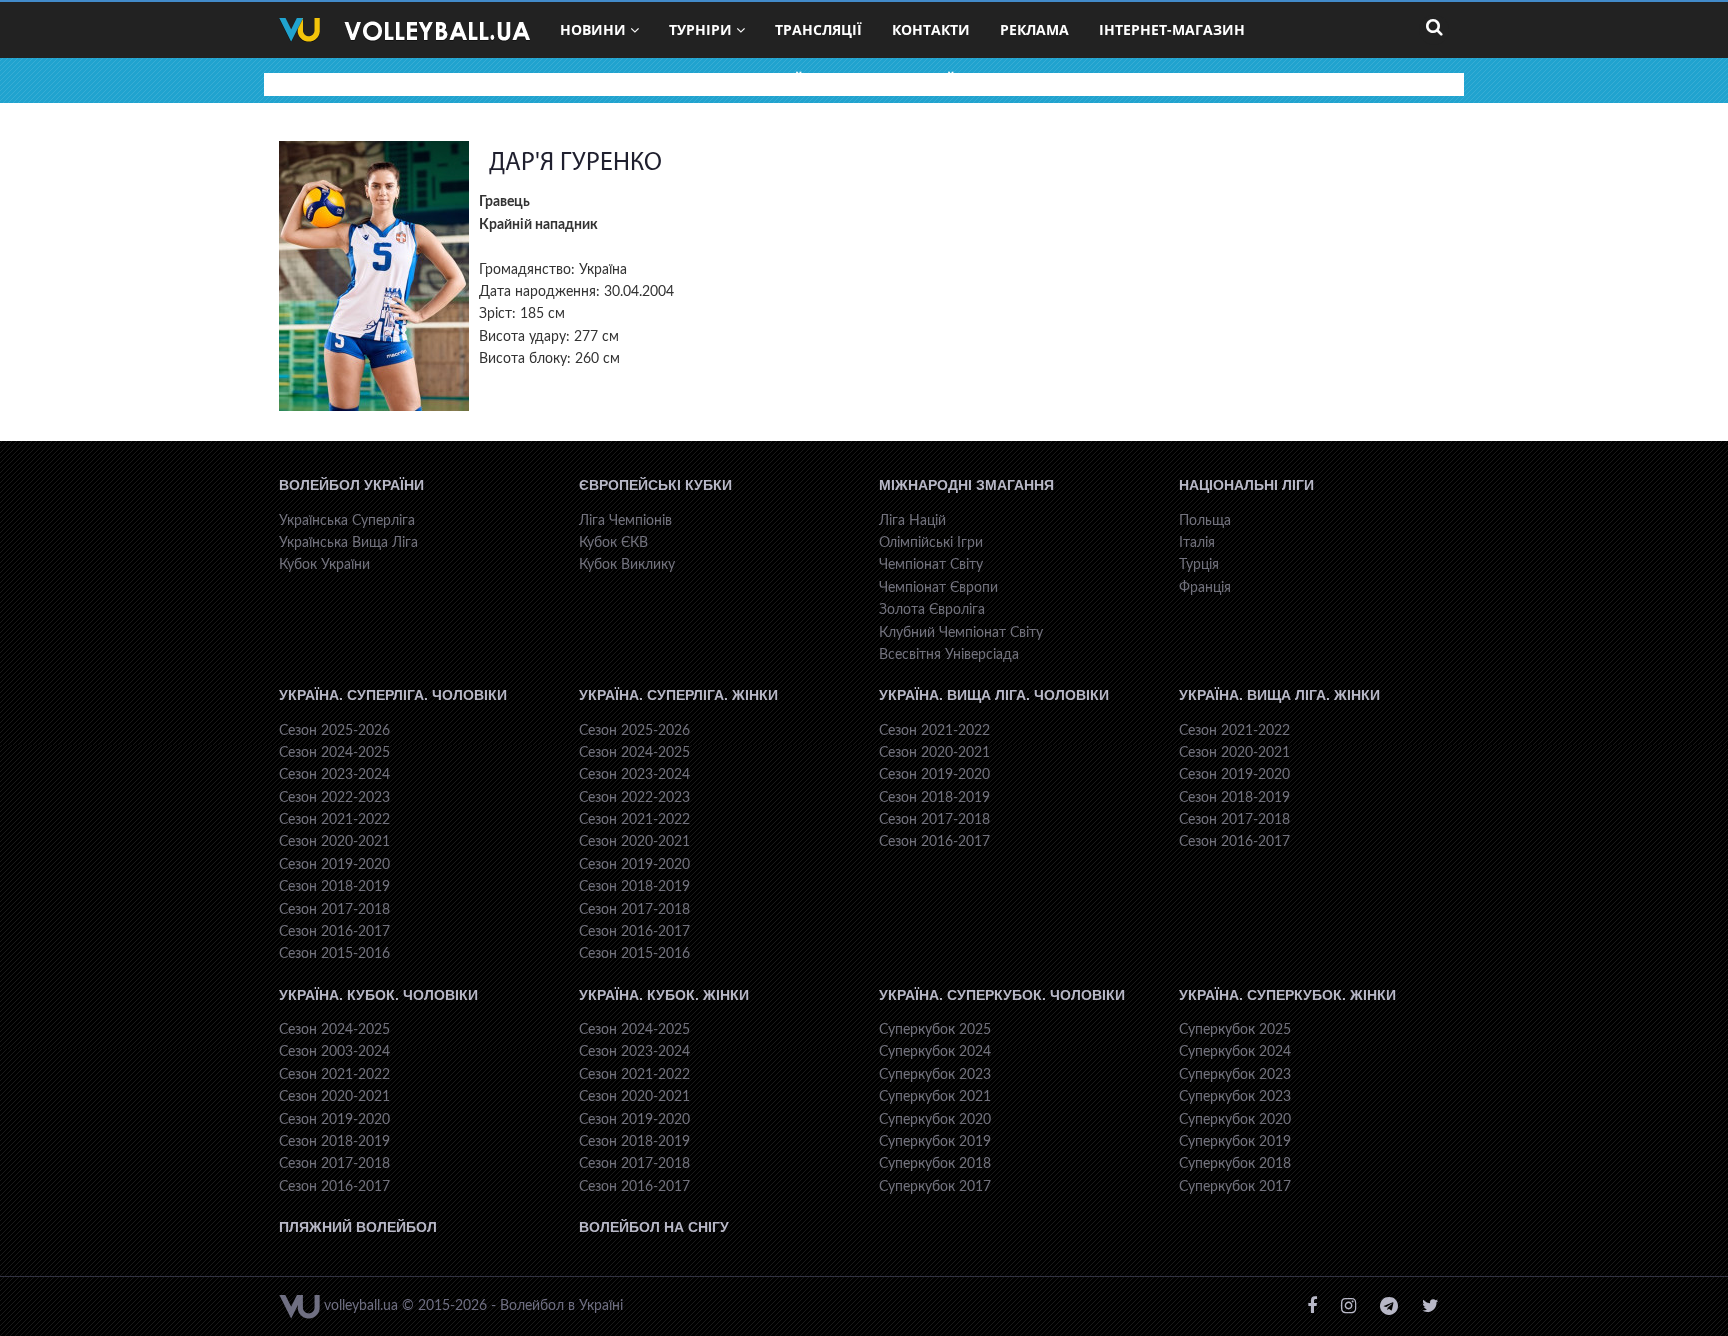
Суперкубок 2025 (935, 1030)
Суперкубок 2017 (935, 1187)
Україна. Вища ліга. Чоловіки (994, 695)
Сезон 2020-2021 (334, 842)
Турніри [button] (700, 29)
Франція (1205, 588)
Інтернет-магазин (1172, 29)
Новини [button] (593, 29)
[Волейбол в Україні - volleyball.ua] (404, 30)
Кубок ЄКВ (613, 543)
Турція (1199, 565)
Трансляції (818, 29)
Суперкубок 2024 (935, 1052)
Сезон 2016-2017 (334, 932)
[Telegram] (1389, 1306)
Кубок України (324, 565)
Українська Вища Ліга (348, 543)
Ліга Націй (912, 521)
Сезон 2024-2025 (334, 753)
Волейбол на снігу (654, 1227)
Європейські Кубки (655, 485)
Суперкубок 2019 (935, 1142)
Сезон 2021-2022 (334, 820)
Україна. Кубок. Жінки (664, 995)
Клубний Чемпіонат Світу (961, 633)
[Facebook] (1312, 1306)
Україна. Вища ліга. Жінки (1279, 695)
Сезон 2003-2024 (334, 1052)
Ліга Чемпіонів (625, 521)
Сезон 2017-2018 (334, 910)
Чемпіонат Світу (931, 565)
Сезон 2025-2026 (334, 731)
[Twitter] (1430, 1306)
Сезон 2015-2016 (334, 954)
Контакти (931, 29)
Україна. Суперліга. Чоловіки (393, 695)
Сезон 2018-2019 (334, 887)
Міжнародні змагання (966, 485)
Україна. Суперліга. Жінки (678, 695)
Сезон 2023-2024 (334, 775)
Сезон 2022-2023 (334, 798)
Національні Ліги (1246, 485)
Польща (1205, 521)
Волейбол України (351, 485)
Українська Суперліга (347, 521)
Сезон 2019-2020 (334, 865)
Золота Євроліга (932, 610)
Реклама (1034, 29)
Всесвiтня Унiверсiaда (949, 655)
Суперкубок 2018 (935, 1164)
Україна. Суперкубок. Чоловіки (1002, 995)
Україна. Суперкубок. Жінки (1287, 995)
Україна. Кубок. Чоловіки (378, 995)
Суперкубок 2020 (935, 1120)
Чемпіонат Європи (938, 588)
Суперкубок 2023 (935, 1075)
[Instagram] (1348, 1306)
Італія (1197, 543)
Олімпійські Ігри (931, 543)
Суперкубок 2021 (935, 1097)
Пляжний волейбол (358, 1227)
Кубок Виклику (627, 565)
